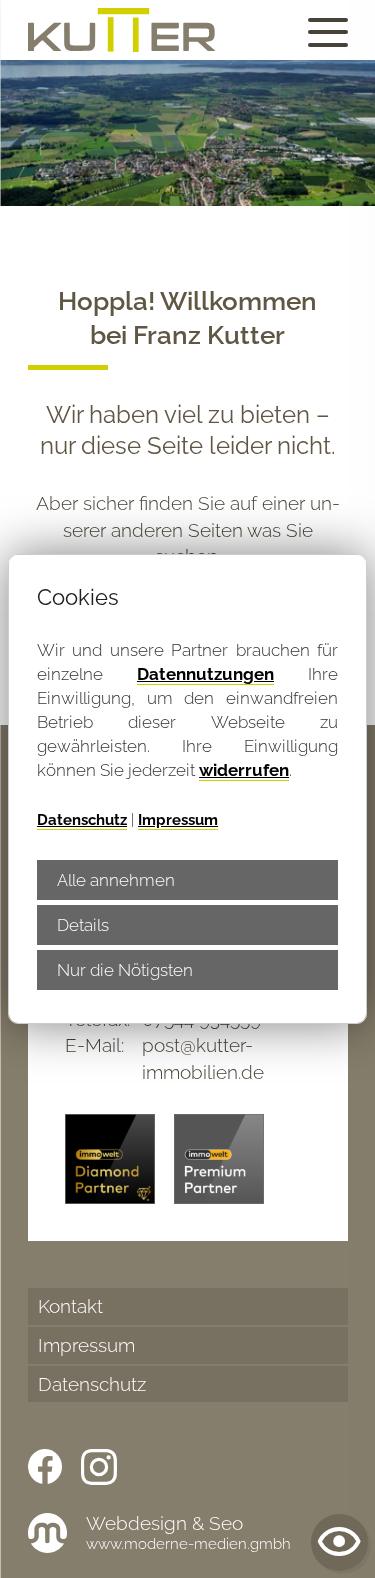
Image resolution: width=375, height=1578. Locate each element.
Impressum (178, 820)
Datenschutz (82, 820)
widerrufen (244, 770)
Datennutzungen (205, 674)
